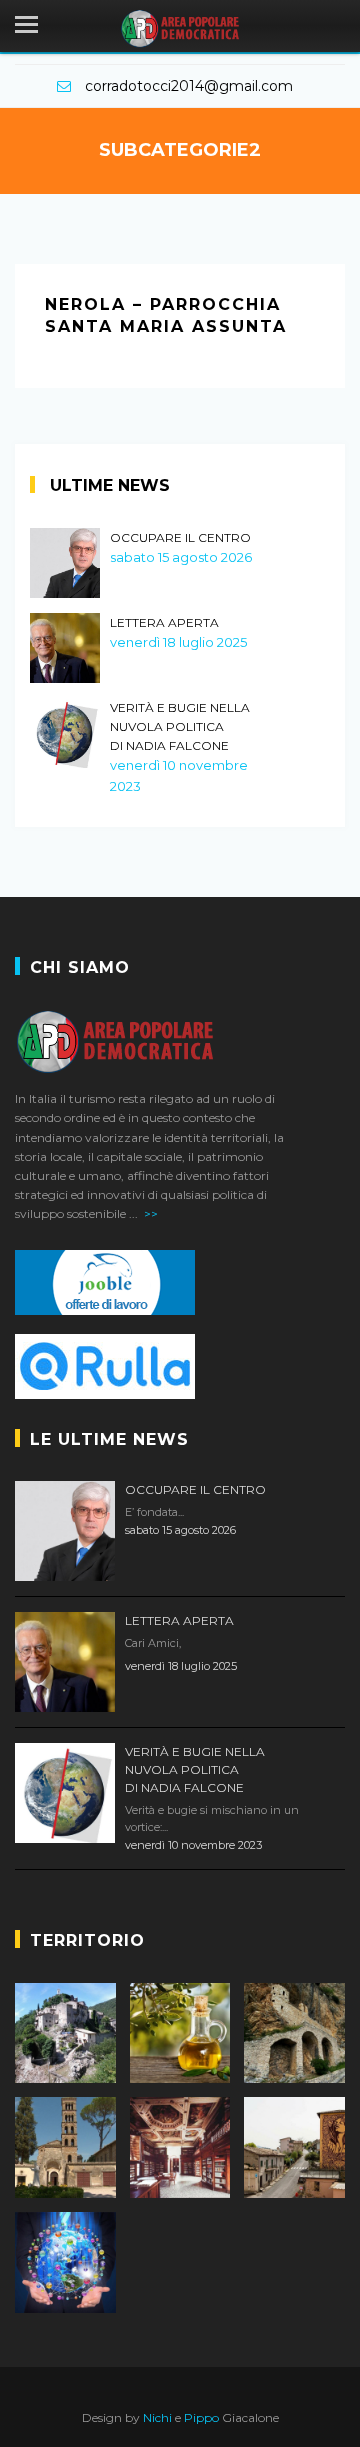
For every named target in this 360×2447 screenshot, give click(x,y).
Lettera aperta (164, 622)
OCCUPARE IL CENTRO (180, 537)
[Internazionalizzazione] (65, 2262)
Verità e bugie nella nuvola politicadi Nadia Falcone (180, 726)
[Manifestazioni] (294, 2147)
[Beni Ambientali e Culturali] (294, 2033)
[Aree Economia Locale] (180, 2033)
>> (151, 1213)
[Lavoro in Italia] (180, 1282)
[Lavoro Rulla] (180, 1366)
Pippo (201, 2417)
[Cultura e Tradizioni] (180, 2147)
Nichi (157, 2417)
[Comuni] (65, 2033)
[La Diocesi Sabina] (65, 2147)
